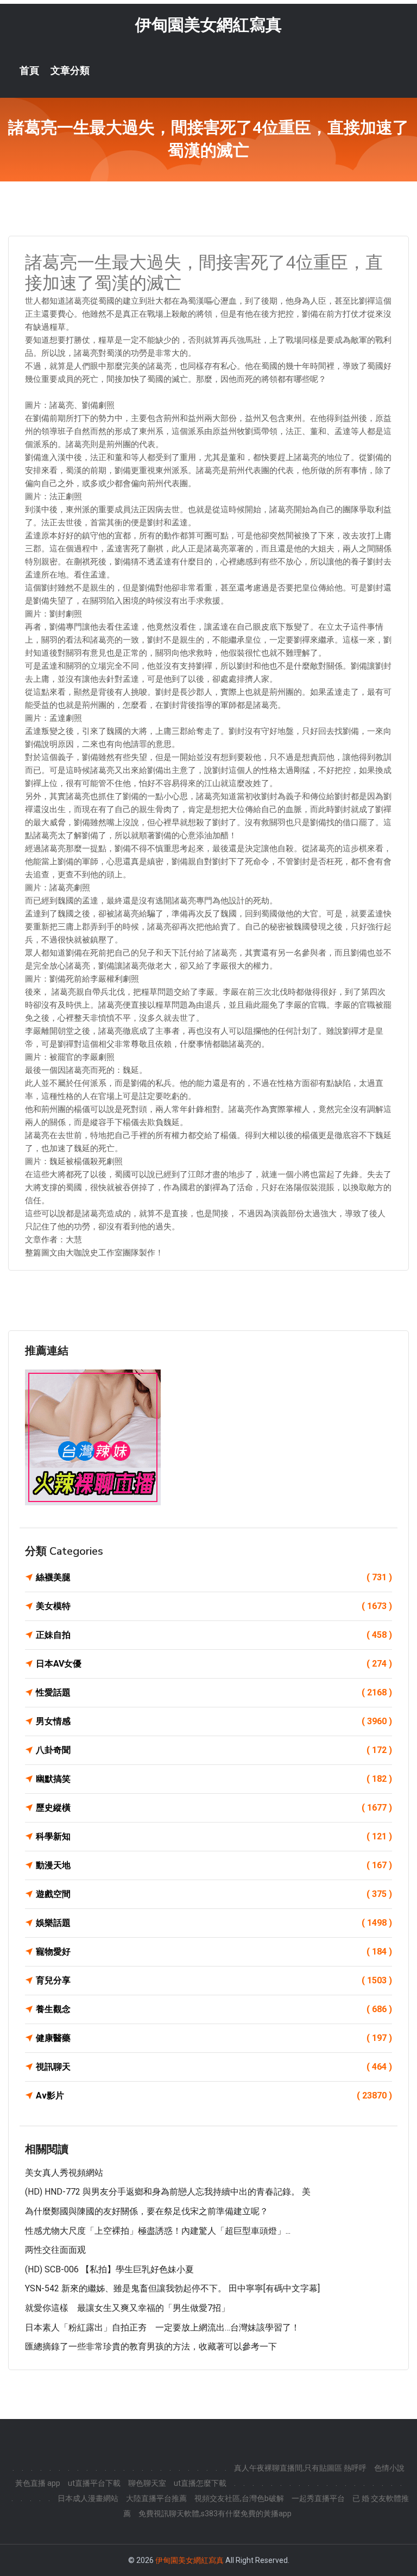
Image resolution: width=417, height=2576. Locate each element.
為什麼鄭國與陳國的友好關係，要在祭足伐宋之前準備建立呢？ (147, 2211)
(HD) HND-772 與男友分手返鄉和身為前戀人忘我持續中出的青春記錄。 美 (168, 2192)
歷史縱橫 (214, 1808)
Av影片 (214, 2096)
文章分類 (70, 71)
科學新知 (214, 1836)
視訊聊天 (214, 2067)
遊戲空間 (214, 1894)
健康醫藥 (214, 2038)
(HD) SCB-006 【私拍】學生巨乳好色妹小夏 (109, 2269)
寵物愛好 (214, 1952)
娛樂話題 (214, 1923)
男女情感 (214, 1721)
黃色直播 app (38, 2483)
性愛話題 (214, 1692)
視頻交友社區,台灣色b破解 (239, 2498)
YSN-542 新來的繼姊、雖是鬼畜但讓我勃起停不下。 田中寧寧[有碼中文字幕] (172, 2288)
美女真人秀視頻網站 (64, 2173)
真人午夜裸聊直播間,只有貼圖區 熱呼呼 (300, 2468)
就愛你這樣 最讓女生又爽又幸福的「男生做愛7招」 (127, 2308)
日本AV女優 (214, 1664)
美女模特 (214, 1606)
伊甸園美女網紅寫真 (208, 25)
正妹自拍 (214, 1635)
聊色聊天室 (147, 2483)
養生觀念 (214, 2009)
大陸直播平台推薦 (156, 2498)
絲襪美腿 (214, 1577)
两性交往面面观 (55, 2250)
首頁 (29, 71)
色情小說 (389, 2468)
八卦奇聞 (214, 1750)
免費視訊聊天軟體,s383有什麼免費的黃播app (215, 2514)
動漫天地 (214, 1865)
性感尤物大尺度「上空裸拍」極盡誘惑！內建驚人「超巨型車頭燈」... (158, 2231)
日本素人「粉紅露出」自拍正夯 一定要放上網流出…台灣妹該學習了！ (162, 2327)
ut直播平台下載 (94, 2483)
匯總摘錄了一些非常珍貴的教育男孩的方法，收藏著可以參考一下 (151, 2346)
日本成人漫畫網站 (88, 2498)
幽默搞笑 (214, 1779)
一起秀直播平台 (318, 2498)
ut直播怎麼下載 (200, 2483)
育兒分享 (214, 1980)
